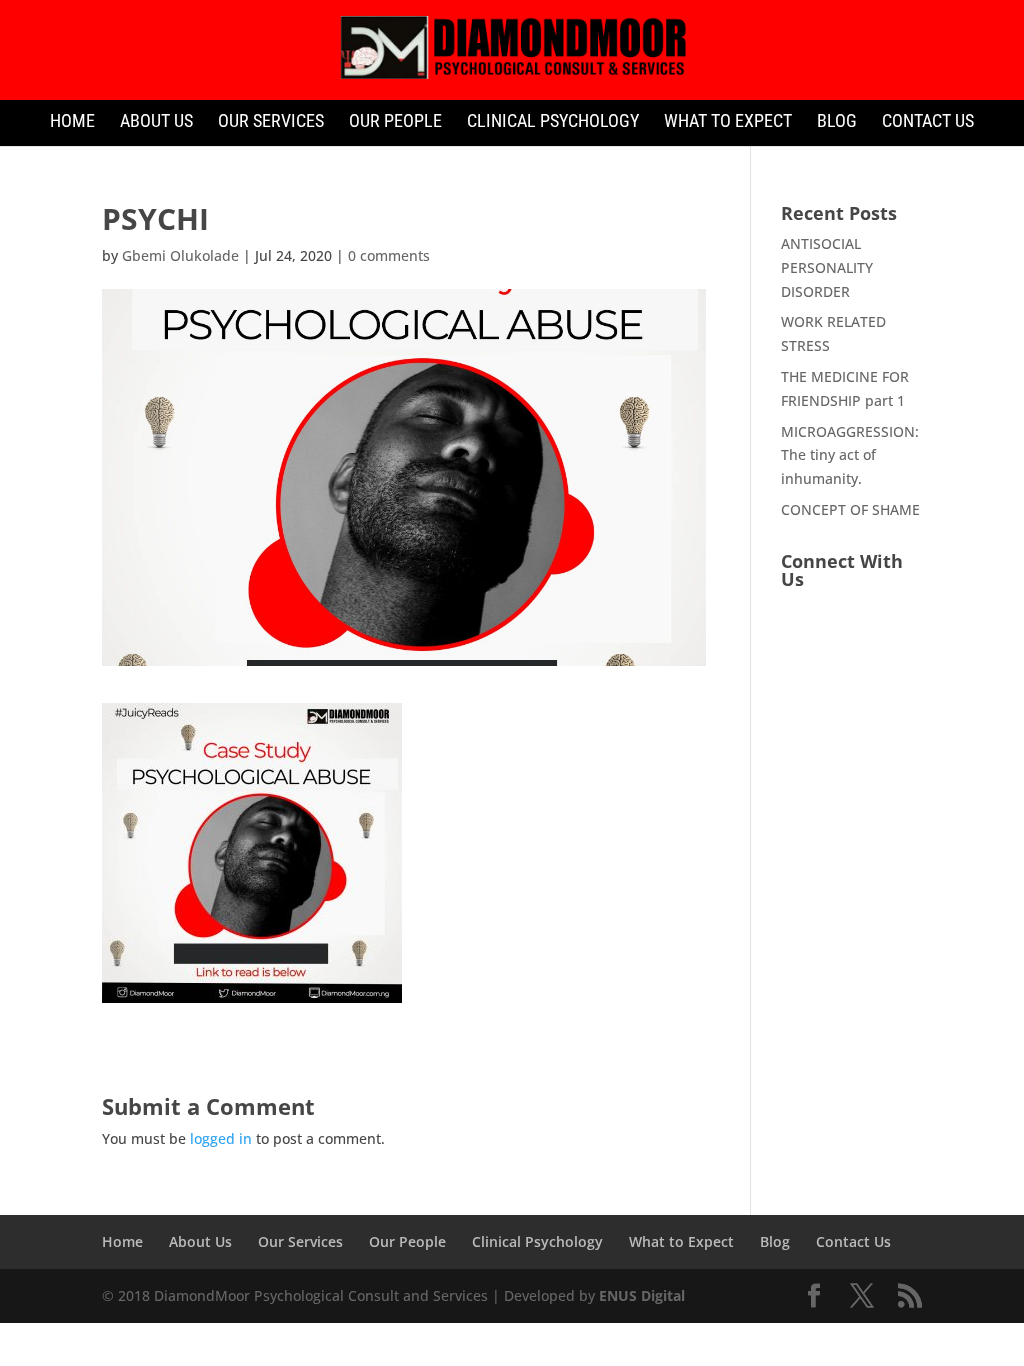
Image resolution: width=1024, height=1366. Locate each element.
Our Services (271, 122)
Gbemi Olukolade (180, 255)
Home (72, 122)
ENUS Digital (642, 1295)
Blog (837, 122)
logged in (221, 1138)
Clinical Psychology (553, 122)
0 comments (389, 255)
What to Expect (728, 122)
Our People (395, 122)
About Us (156, 122)
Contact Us (928, 122)
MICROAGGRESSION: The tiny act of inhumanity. (850, 455)
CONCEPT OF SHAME (850, 509)
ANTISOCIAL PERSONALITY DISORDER (827, 267)
